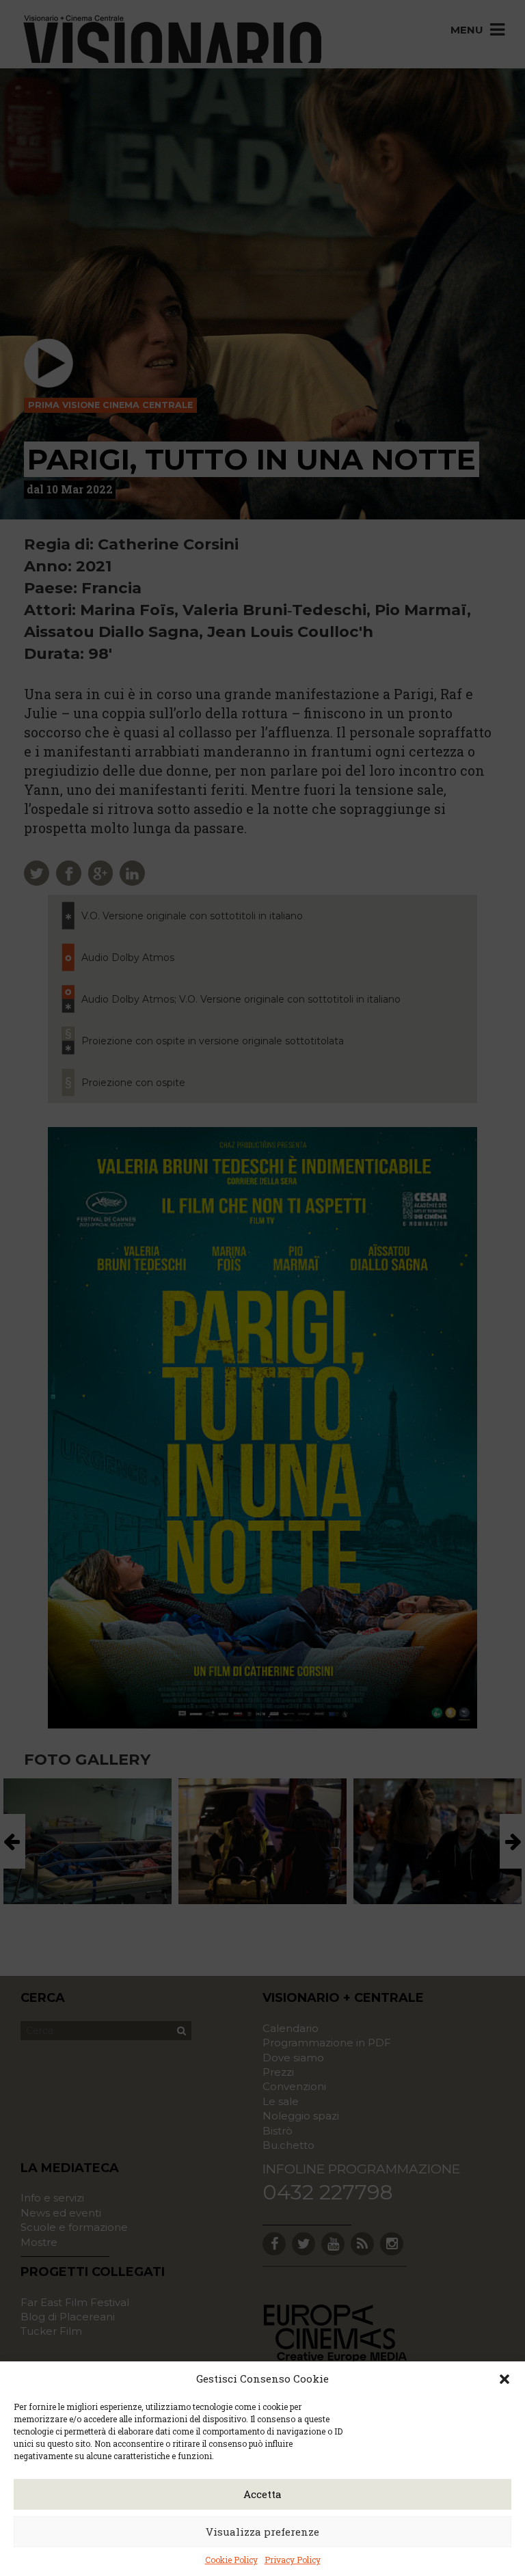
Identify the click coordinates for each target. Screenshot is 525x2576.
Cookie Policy (231, 2560)
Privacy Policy (293, 2560)
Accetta (262, 2494)
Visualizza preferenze (262, 2532)
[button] (504, 2379)
